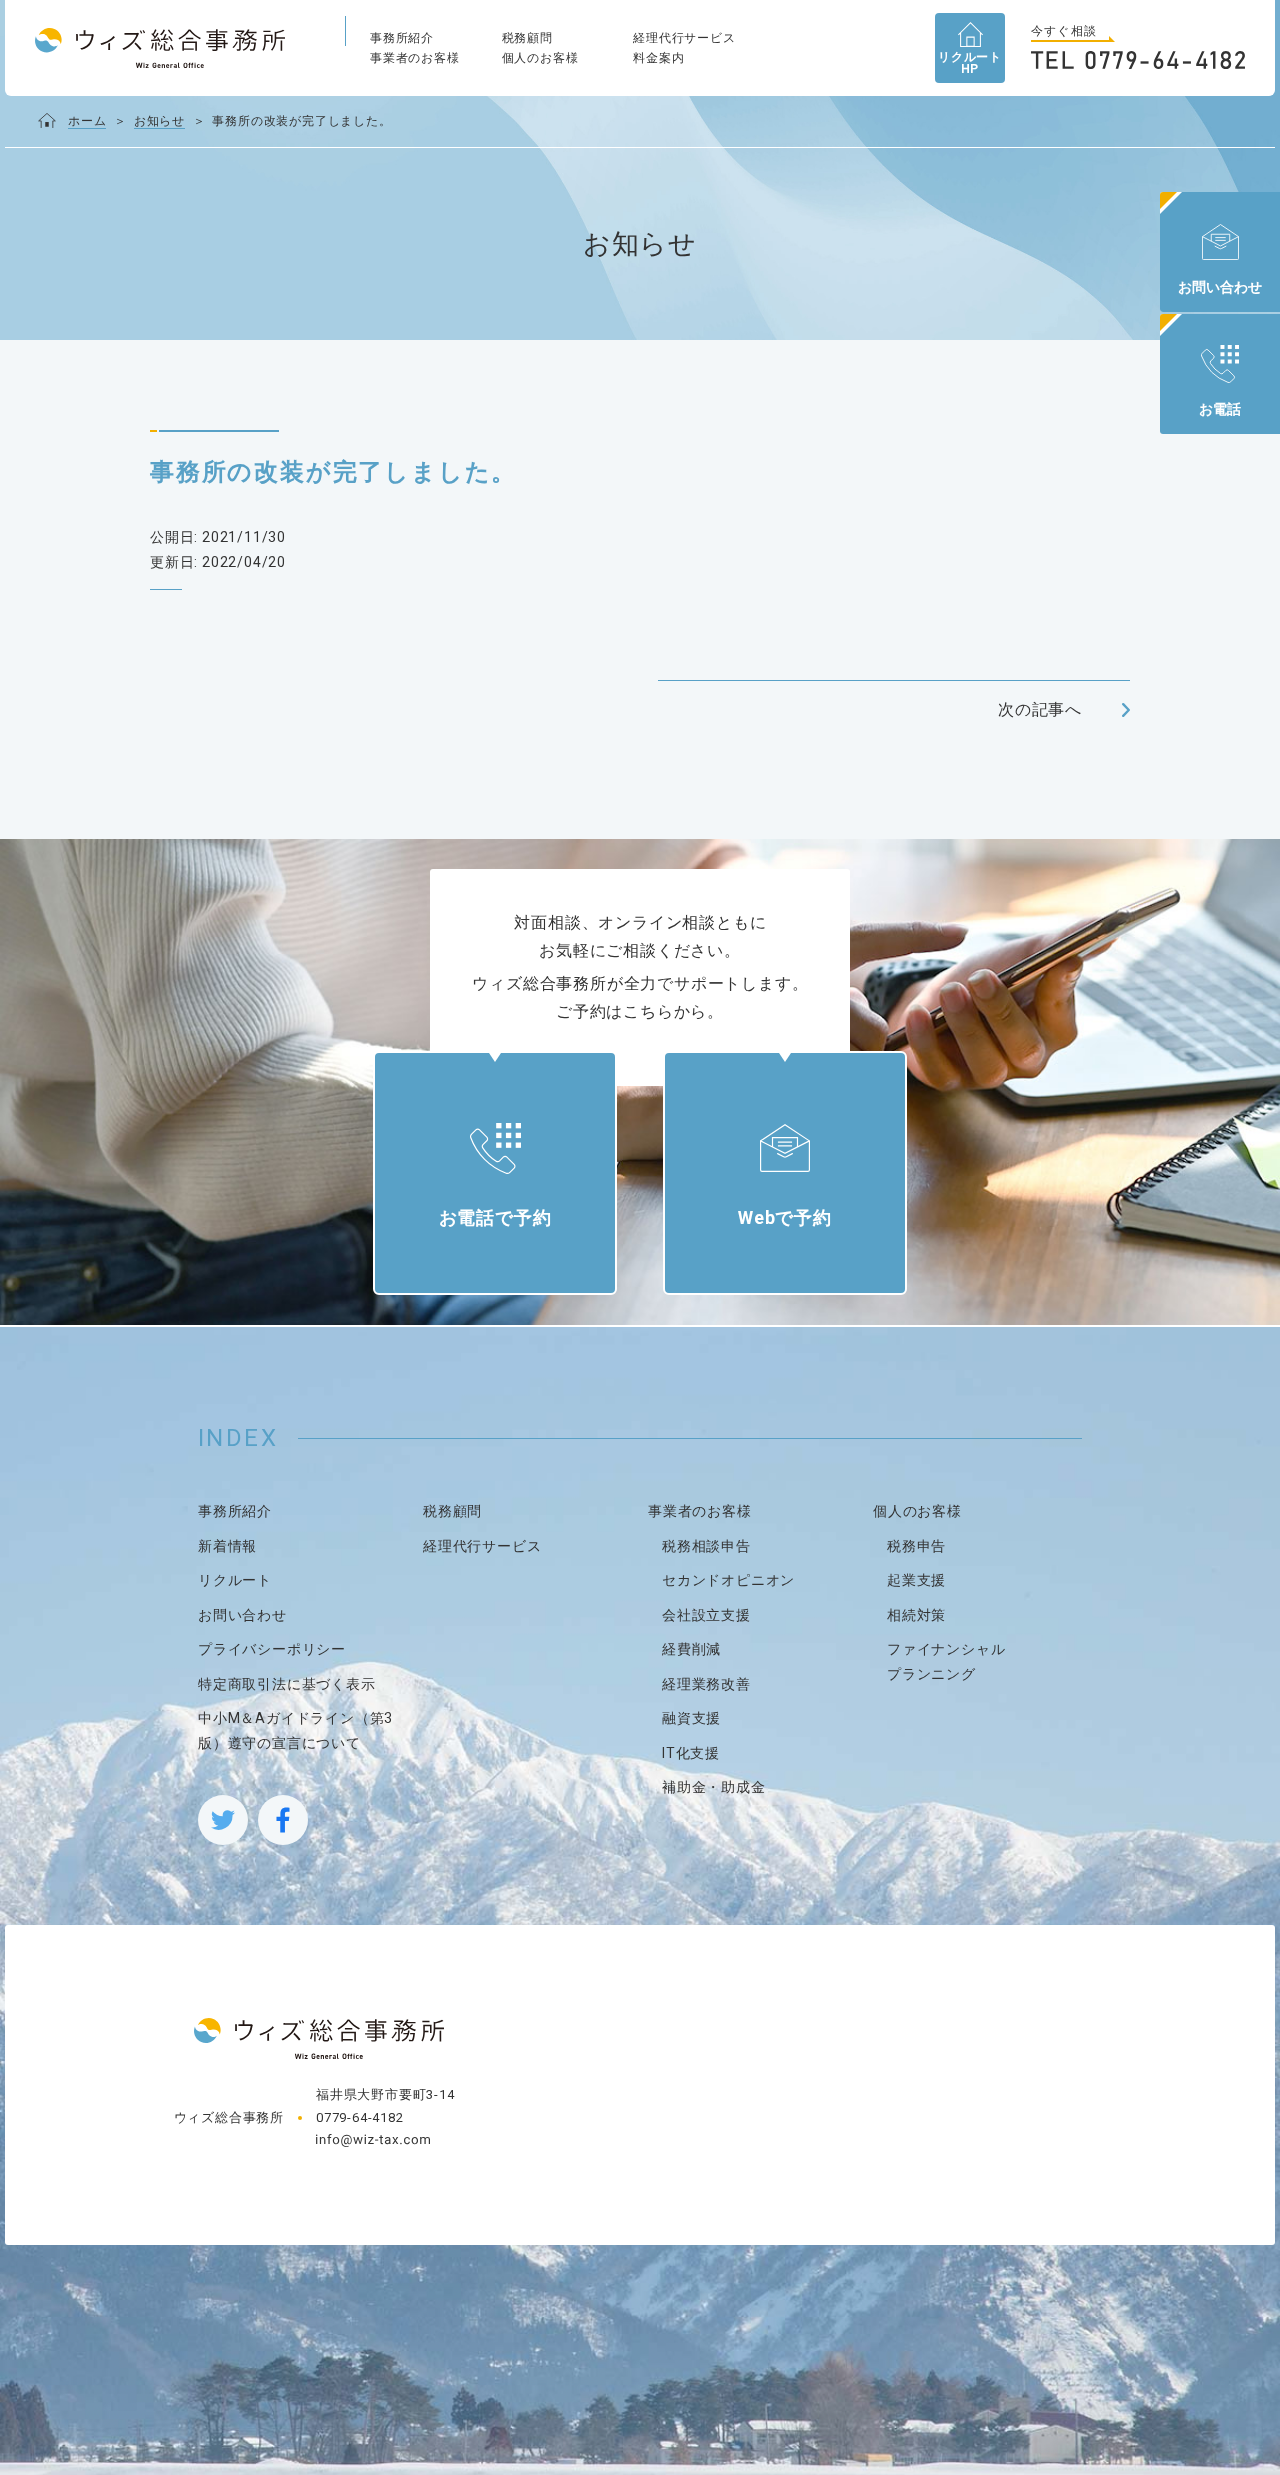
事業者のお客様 (415, 58)
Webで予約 (785, 1217)
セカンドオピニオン (728, 1580)
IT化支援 (691, 1753)
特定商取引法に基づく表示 (287, 1684)
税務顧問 (527, 38)
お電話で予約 (495, 1217)
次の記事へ (1040, 709)
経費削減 (691, 1649)
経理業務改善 (706, 1684)
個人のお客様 (540, 58)
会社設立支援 (706, 1615)
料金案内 (658, 58)
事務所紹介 (402, 38)
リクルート (235, 1580)
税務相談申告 (706, 1546)
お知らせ (159, 121)
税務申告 (916, 1546)
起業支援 (916, 1580)
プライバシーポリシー (272, 1649)
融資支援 (691, 1718)
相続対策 (916, 1615)
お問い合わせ (242, 1615)
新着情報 (227, 1546)
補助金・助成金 (714, 1787)
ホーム (87, 121)
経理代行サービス (684, 38)
